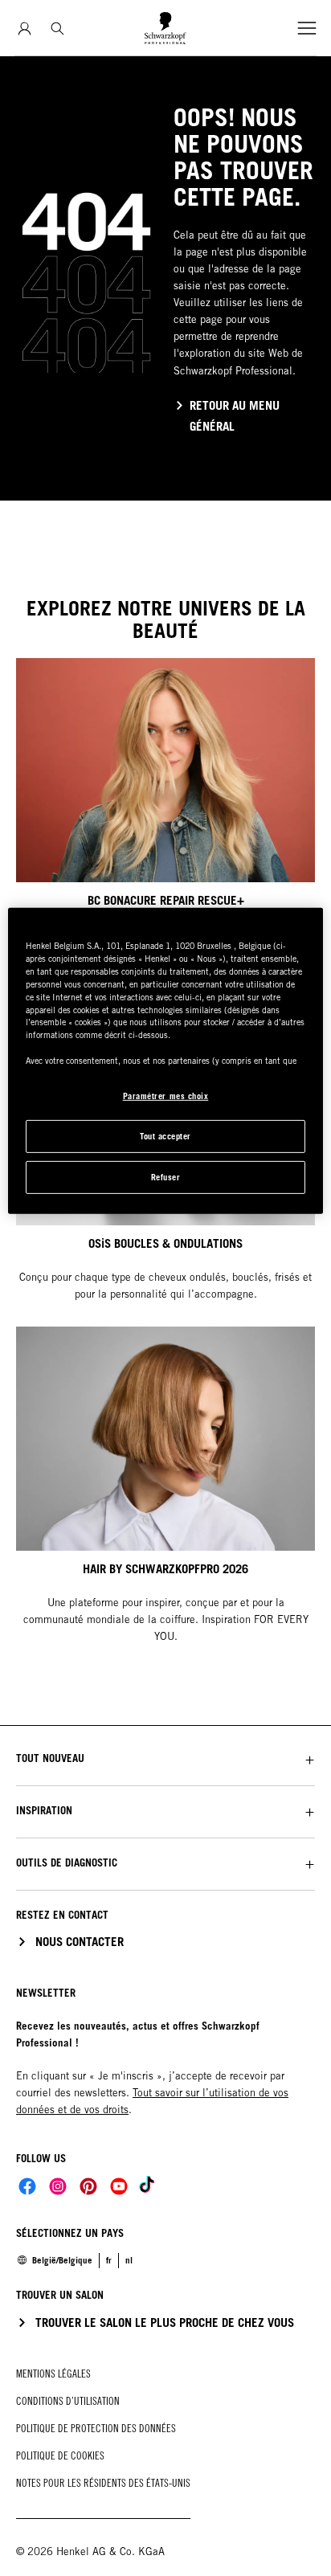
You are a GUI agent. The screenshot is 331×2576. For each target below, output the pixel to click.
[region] (165, 1061)
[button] (165, 1758)
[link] (129, 2260)
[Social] (27, 2186)
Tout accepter (165, 1136)
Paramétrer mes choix (166, 1096)
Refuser (166, 1177)
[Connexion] (25, 29)
